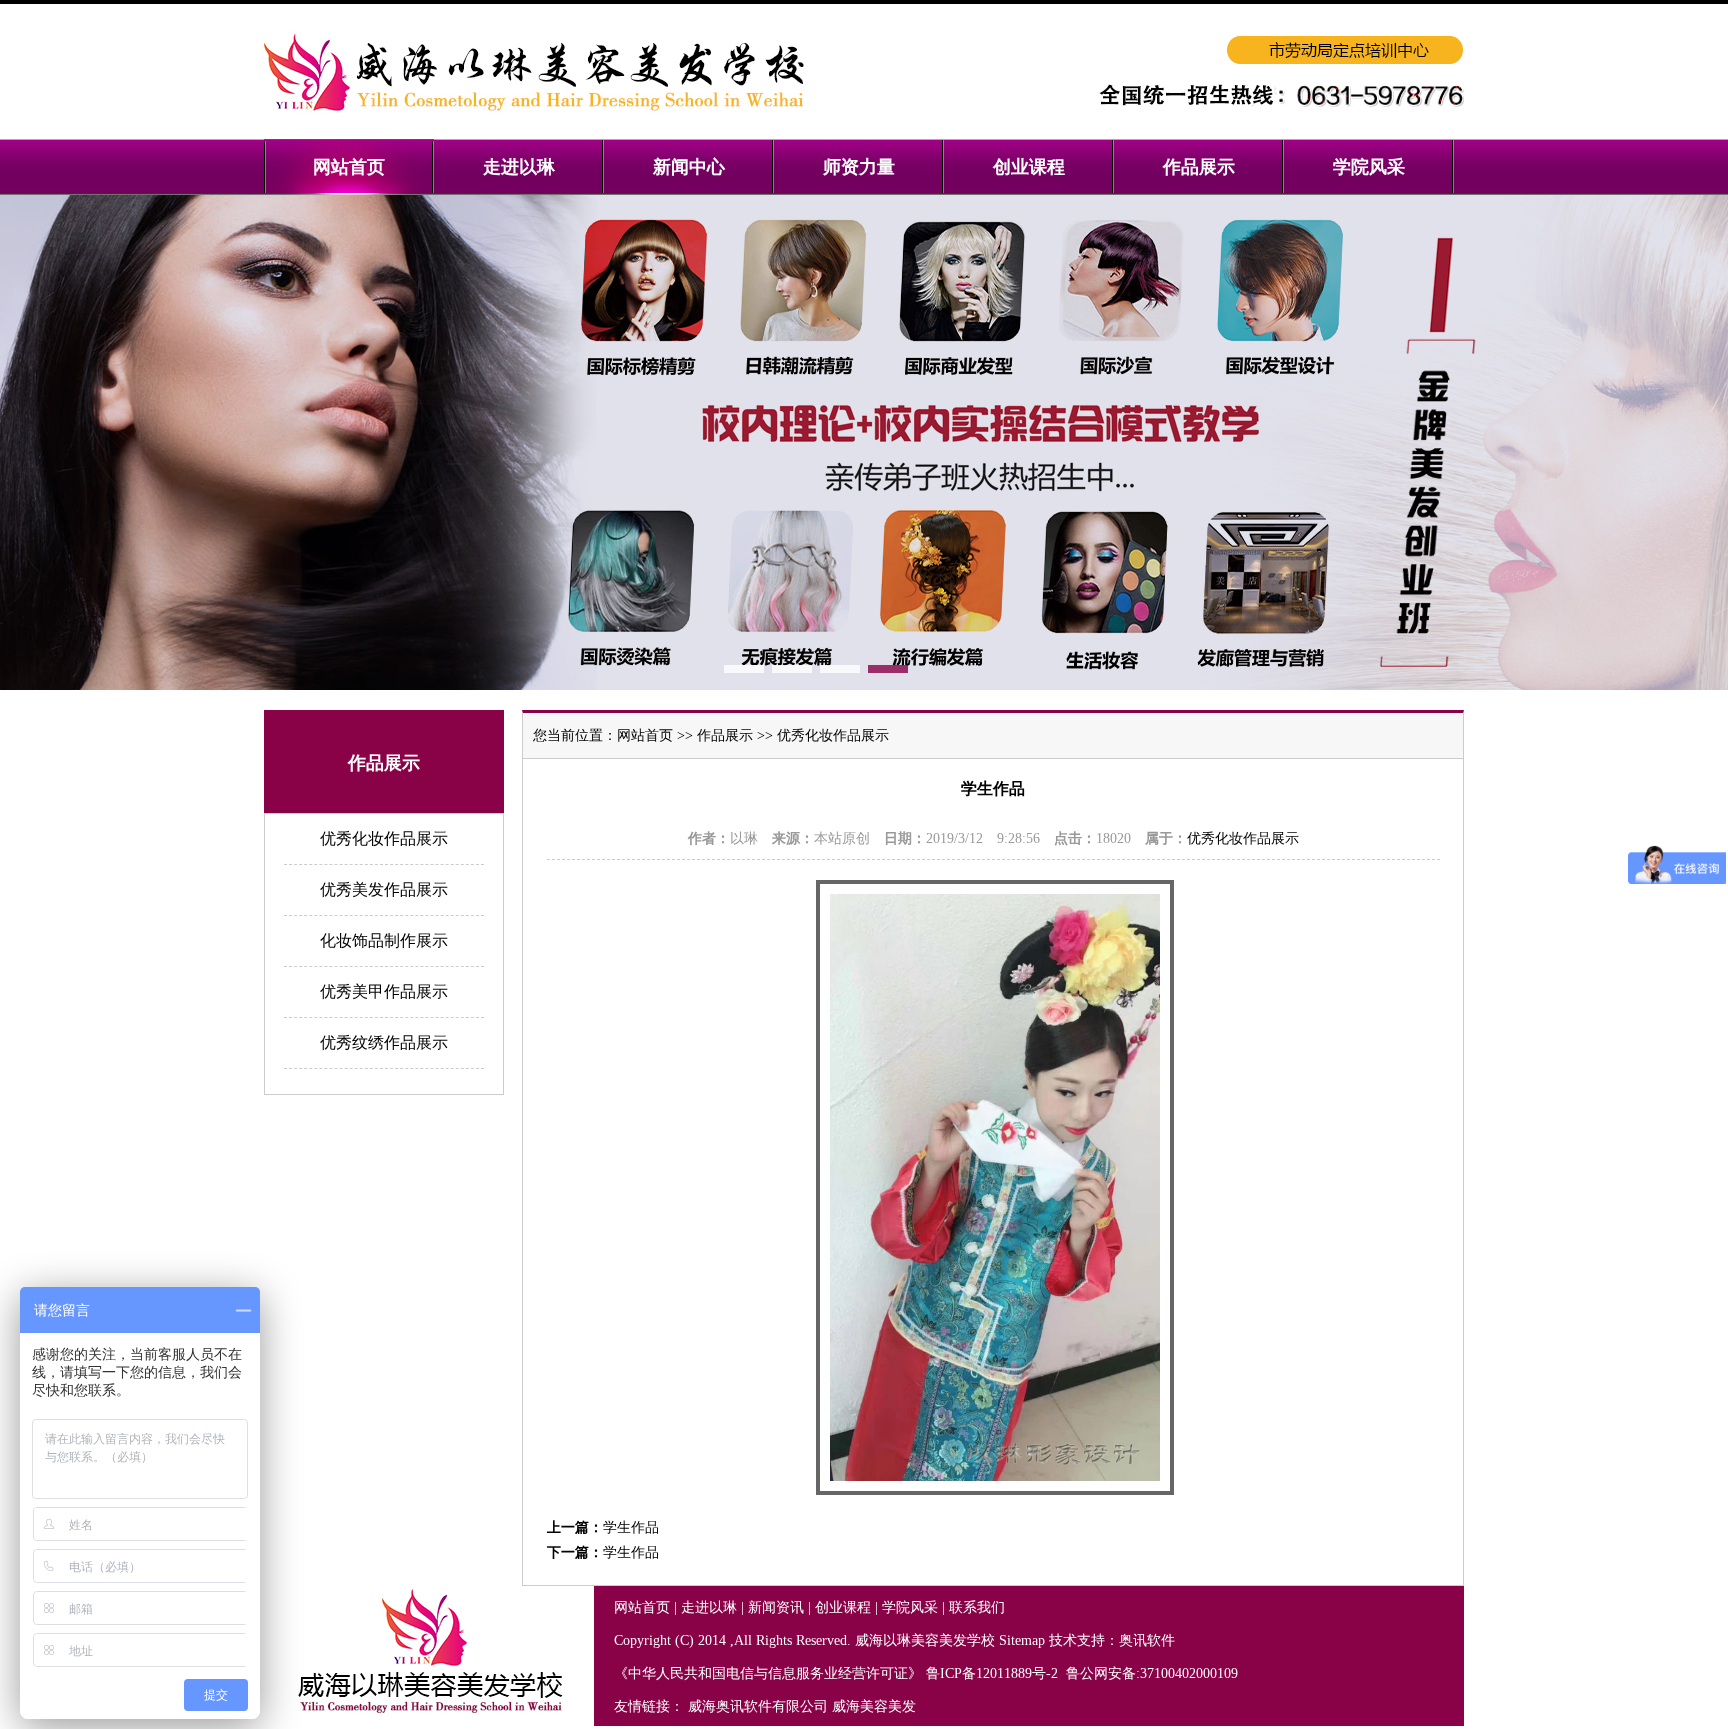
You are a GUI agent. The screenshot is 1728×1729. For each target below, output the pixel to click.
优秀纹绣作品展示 (384, 1042)
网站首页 (645, 735)
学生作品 (631, 1527)
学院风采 (910, 1607)
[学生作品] (995, 1490)
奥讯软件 (1147, 1640)
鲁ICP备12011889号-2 (994, 1673)
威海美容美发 (874, 1706)
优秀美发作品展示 (384, 889)
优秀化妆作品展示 (384, 838)
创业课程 (843, 1607)
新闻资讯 (776, 1607)
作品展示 (725, 735)
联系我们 (977, 1607)
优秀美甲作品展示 (384, 991)
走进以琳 (709, 1607)
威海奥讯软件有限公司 (758, 1706)
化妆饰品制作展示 (384, 940)
